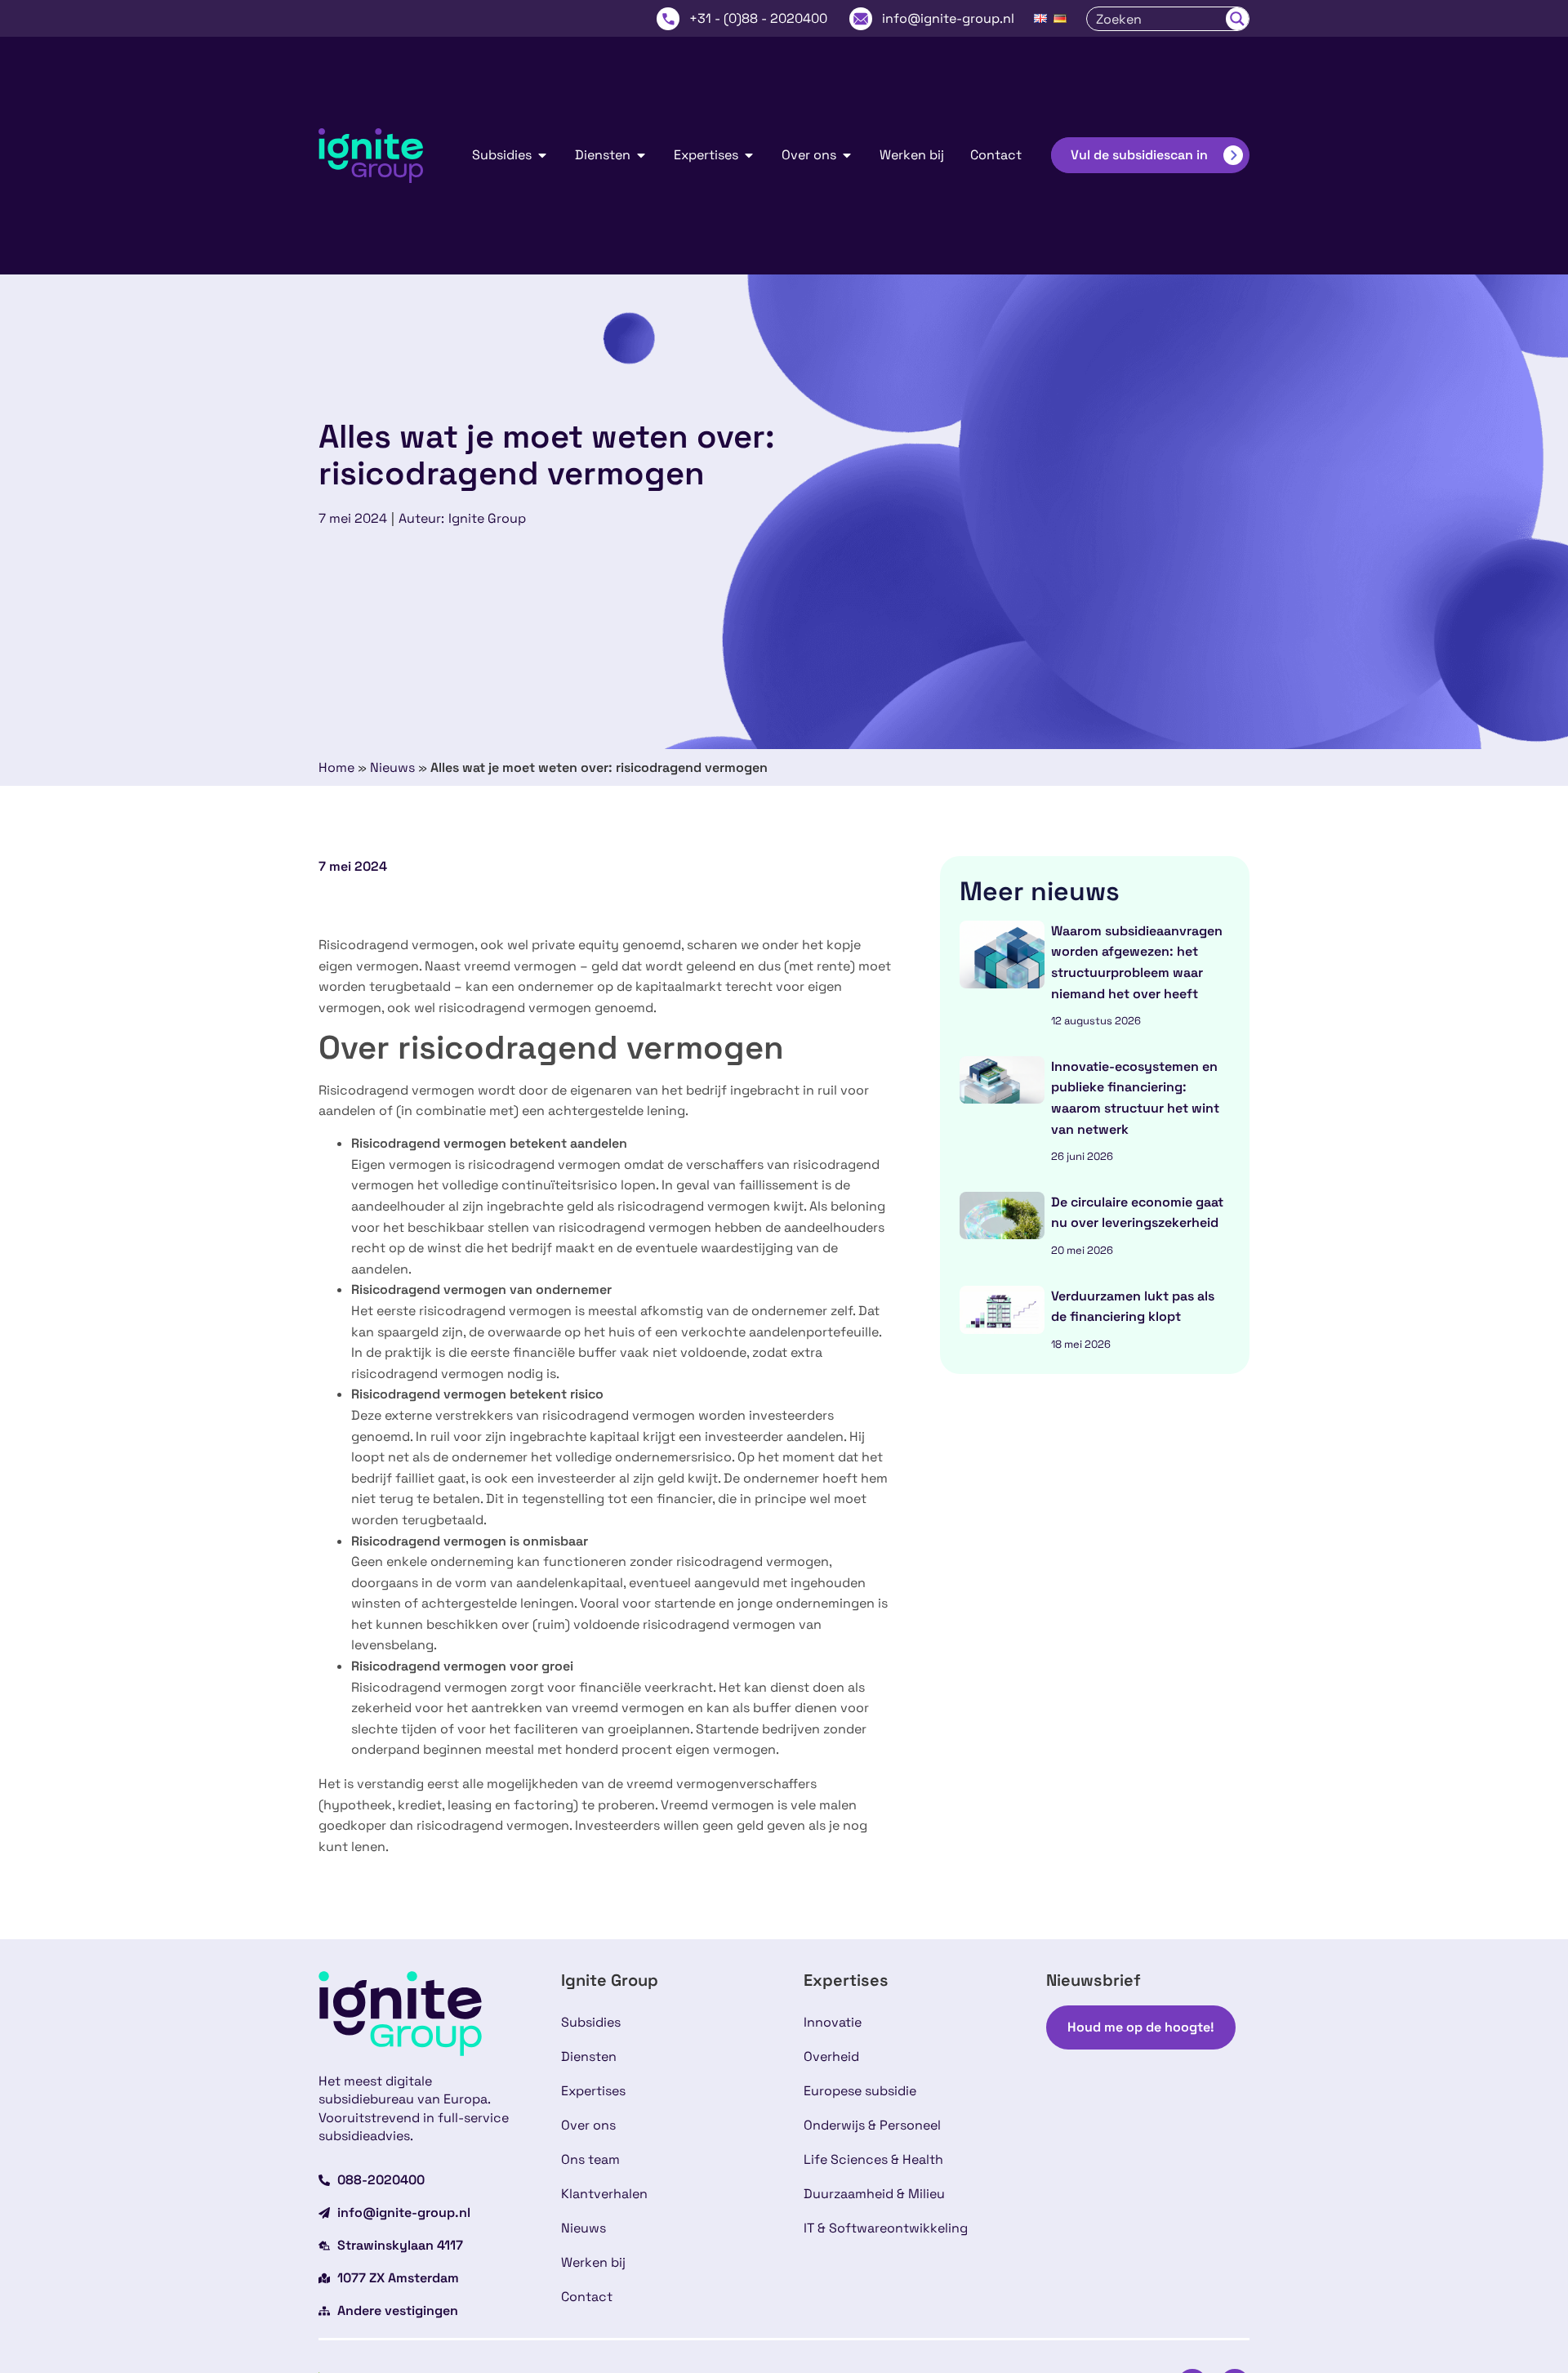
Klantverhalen (604, 2194)
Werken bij (593, 2262)
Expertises (593, 2091)
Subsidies (591, 2022)
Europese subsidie (860, 2091)
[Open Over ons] (847, 155)
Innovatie (833, 2022)
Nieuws (392, 767)
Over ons (588, 2125)
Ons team (590, 2159)
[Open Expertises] (749, 155)
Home (336, 767)
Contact (587, 2297)
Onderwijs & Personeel (872, 2125)
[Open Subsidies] (542, 155)
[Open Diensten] (641, 155)
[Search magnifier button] (1237, 19)
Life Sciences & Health (873, 2159)
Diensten (589, 2056)
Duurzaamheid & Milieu (874, 2194)
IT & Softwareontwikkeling (886, 2228)
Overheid (831, 2056)
